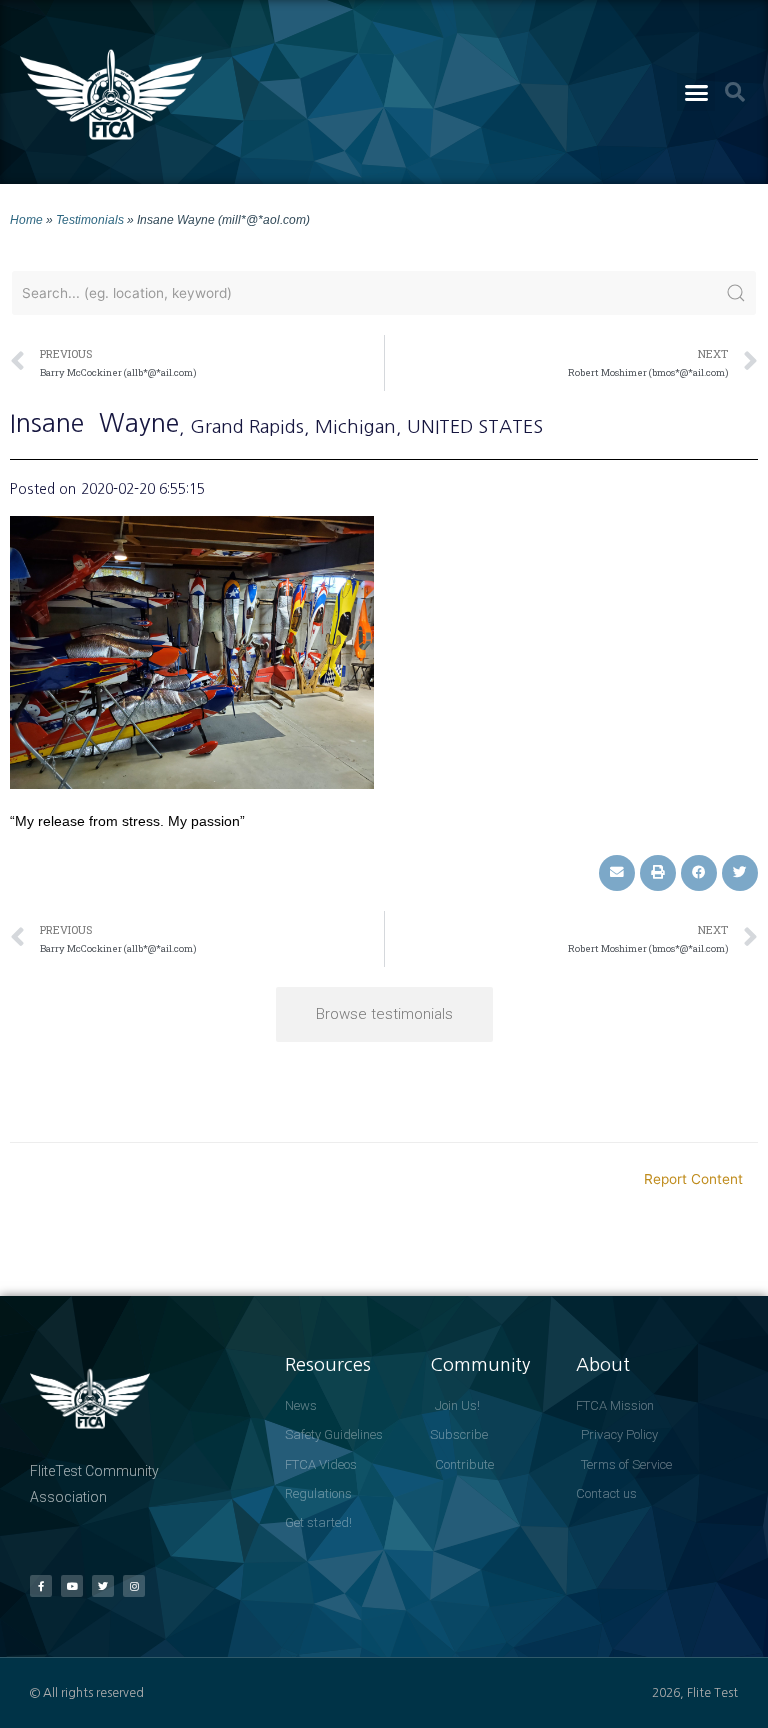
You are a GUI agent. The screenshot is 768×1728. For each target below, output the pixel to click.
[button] (696, 92)
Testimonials (90, 219)
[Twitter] (103, 1586)
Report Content (693, 1179)
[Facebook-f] (41, 1586)
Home (26, 219)
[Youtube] (72, 1586)
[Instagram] (134, 1586)
